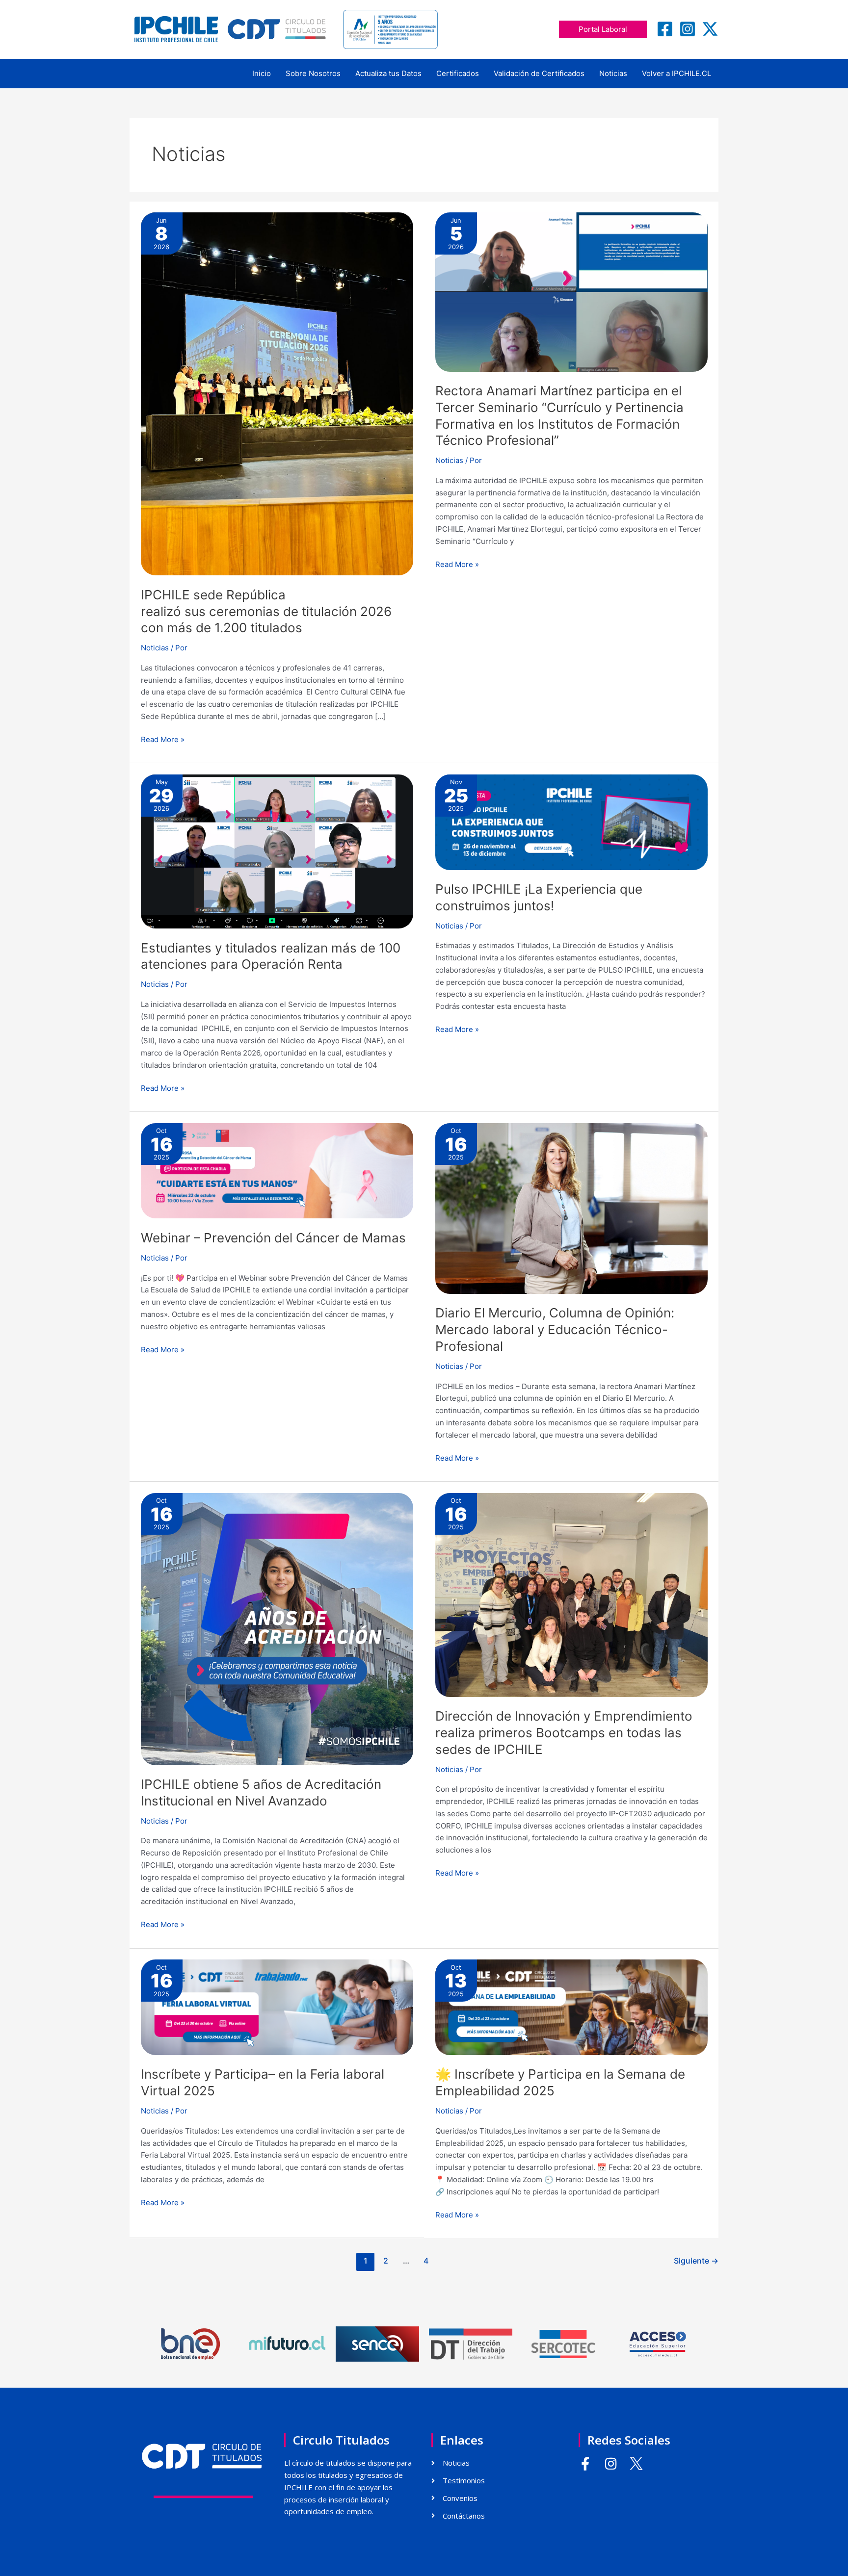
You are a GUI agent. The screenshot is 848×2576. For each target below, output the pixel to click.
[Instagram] (688, 29)
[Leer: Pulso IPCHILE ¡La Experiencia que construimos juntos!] (571, 821)
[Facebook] (665, 29)
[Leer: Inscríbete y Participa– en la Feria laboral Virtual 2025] (277, 2007)
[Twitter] (710, 29)
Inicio (262, 73)
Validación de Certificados (539, 73)
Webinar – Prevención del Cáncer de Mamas (273, 1238)
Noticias (613, 73)
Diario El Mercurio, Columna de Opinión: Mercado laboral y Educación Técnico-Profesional (555, 1329)
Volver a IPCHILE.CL (676, 73)
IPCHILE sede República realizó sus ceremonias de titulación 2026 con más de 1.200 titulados (266, 611)
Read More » (163, 739)
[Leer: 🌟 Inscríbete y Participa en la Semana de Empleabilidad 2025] (571, 2007)
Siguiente (696, 2261)
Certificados (458, 73)
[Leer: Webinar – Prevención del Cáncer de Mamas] (277, 1170)
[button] (603, 29)
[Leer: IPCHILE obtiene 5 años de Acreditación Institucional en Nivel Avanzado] (277, 1628)
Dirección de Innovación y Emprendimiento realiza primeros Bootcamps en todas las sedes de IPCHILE (564, 1733)
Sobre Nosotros (313, 73)
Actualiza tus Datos (388, 73)
